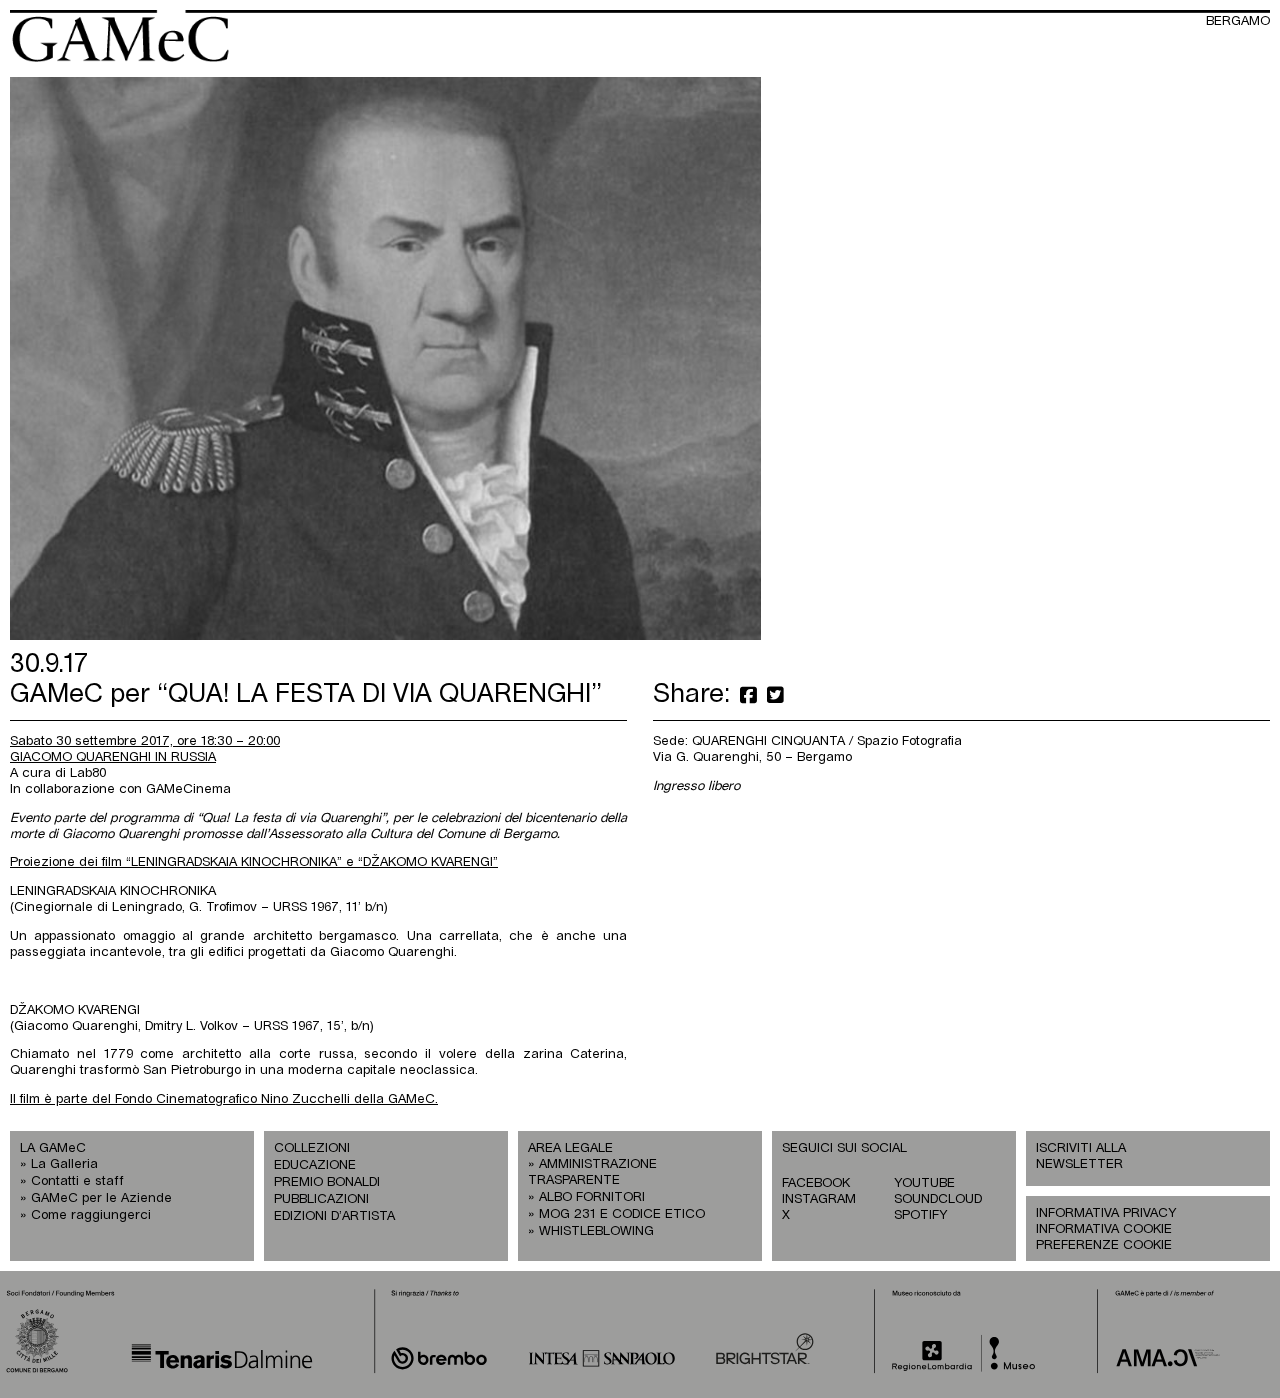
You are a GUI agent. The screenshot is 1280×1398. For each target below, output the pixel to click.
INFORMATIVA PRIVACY (1106, 1213)
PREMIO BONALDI (327, 1182)
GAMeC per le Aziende (101, 1198)
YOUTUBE (924, 1183)
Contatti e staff (77, 1181)
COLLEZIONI (312, 1148)
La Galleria (64, 1164)
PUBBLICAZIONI (321, 1199)
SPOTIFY (920, 1215)
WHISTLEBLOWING (596, 1231)
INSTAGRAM (819, 1199)
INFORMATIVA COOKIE (1104, 1229)
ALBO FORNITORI (592, 1197)
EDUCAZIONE (315, 1165)
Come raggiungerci (91, 1215)
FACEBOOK (816, 1183)
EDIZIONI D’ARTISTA (334, 1216)
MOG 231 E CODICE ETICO (622, 1214)
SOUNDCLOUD (938, 1199)
